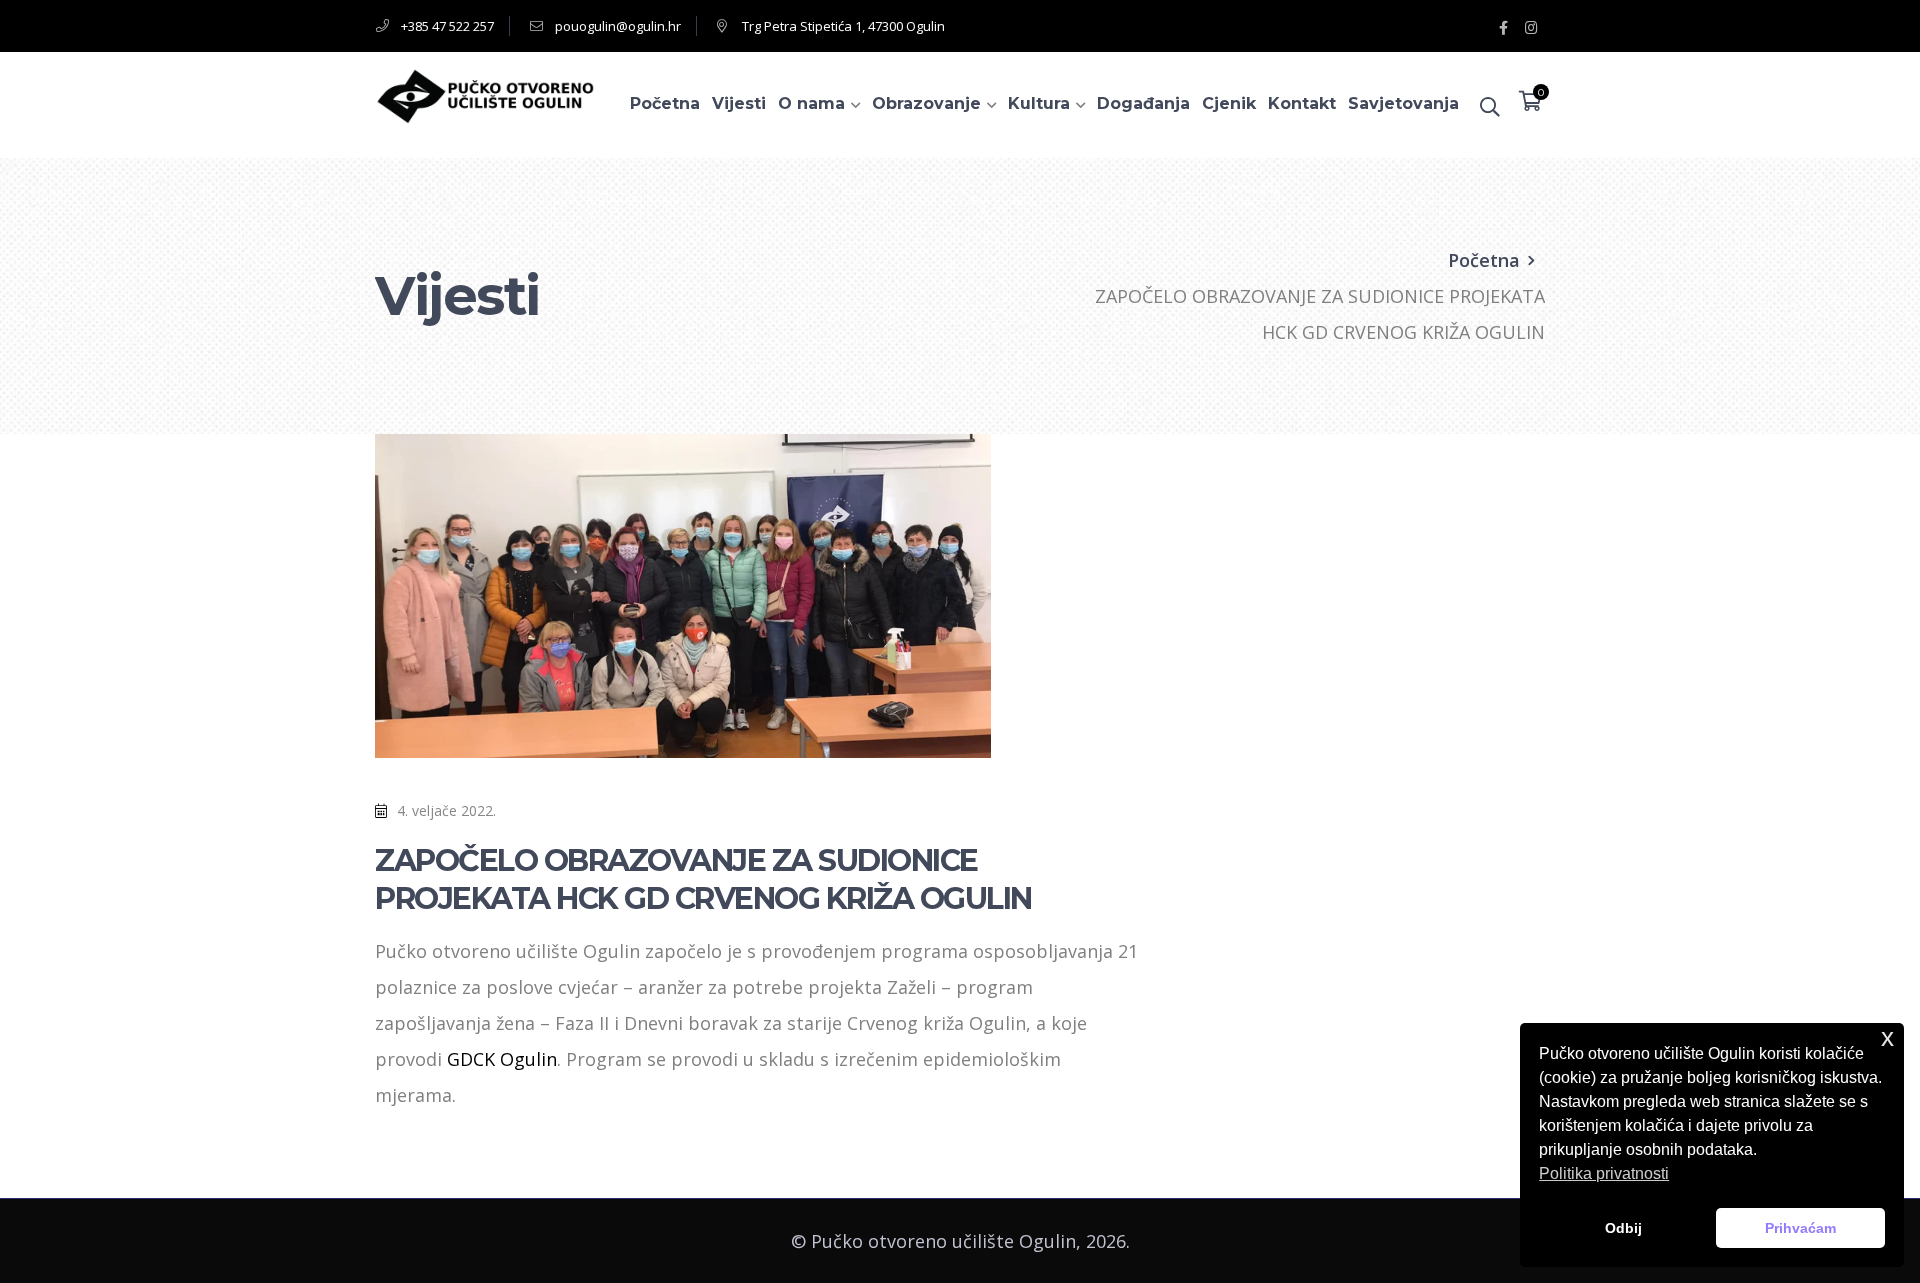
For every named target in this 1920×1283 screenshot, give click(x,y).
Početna (1484, 260)
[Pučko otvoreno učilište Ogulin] (485, 94)
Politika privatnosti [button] (1604, 1173)
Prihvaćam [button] (1800, 1228)
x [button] (1887, 1037)
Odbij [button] (1623, 1228)
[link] (502, 1059)
